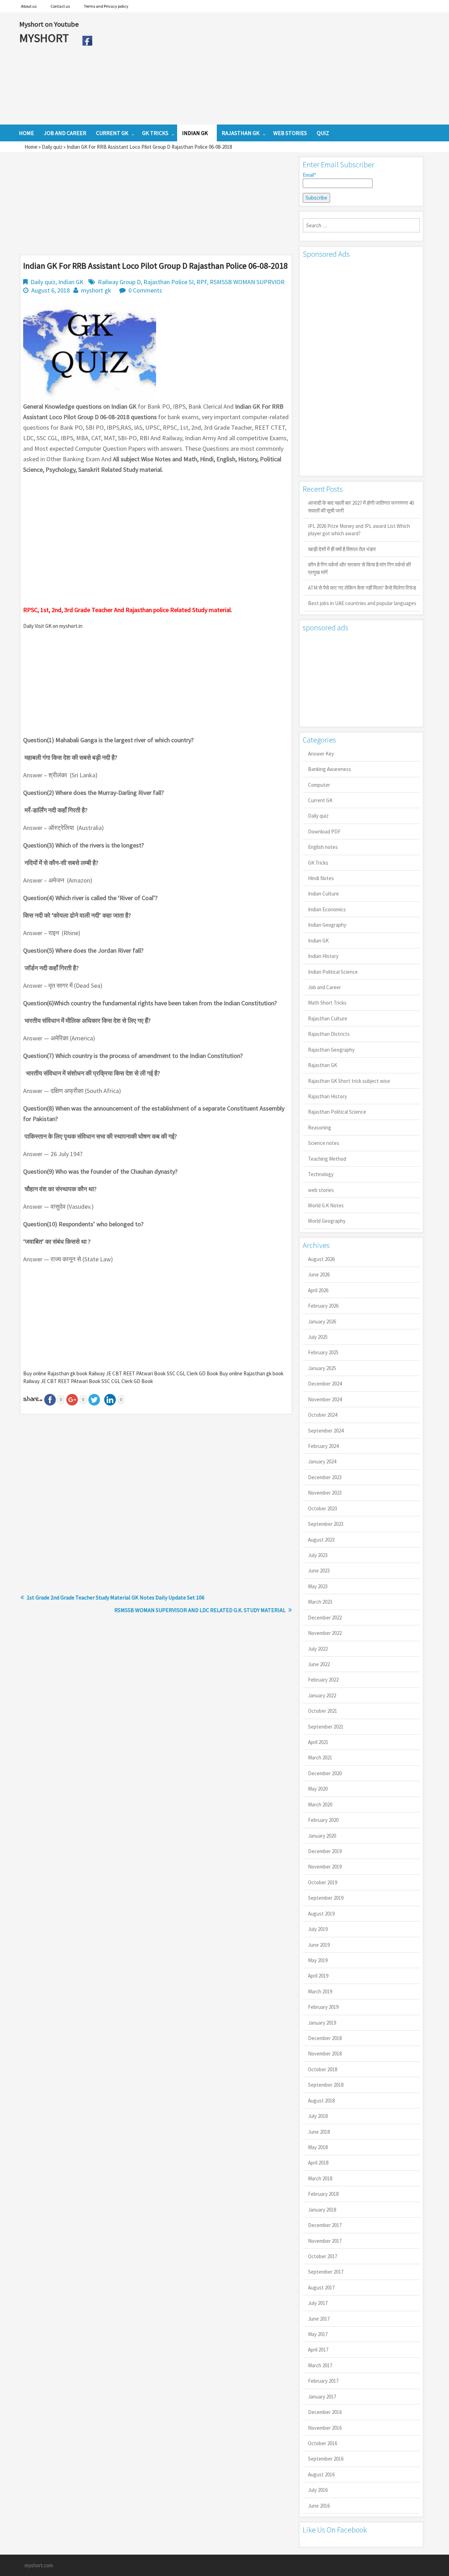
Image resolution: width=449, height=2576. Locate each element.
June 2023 (319, 1571)
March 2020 (320, 1804)
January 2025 (322, 1368)
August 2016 (321, 2474)
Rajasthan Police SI (169, 282)
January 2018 (322, 2210)
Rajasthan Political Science (337, 1112)
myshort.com (39, 2565)
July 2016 (318, 2490)
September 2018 (326, 2085)
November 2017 (325, 2241)
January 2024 (322, 1461)
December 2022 (325, 1618)
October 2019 (323, 1882)
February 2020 (323, 1820)
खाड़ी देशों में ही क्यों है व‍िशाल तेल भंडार (342, 549)
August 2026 (321, 1259)
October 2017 (323, 2256)
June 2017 (319, 2319)
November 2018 (325, 2054)
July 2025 (318, 1337)
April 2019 (318, 1976)
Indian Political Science (333, 972)
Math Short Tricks (327, 1003)
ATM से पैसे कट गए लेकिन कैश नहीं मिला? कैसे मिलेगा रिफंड (362, 588)
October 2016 (323, 2443)
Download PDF (324, 831)
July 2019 (318, 1929)
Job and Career (324, 987)
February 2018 (323, 2194)
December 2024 (325, 1384)
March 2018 (320, 2178)
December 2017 (325, 2225)
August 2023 (321, 1540)
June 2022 (319, 1664)
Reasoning (320, 1128)
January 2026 (322, 1321)
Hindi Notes (321, 878)
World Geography (327, 1221)
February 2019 (323, 2007)
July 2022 (318, 1649)
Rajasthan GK (323, 1065)
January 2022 (322, 1695)
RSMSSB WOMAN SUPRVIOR (247, 282)
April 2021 (318, 1742)
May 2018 (318, 2147)
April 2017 (318, 2350)
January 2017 (322, 2397)
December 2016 (325, 2412)
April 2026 (318, 1290)
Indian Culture (323, 894)
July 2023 (318, 1555)
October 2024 (323, 1415)
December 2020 (325, 1773)
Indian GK (71, 282)
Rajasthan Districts (329, 1034)
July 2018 (318, 2116)
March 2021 (320, 1757)
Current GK (320, 800)
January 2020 (322, 1836)
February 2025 (323, 1352)
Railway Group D (119, 282)
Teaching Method (327, 1159)
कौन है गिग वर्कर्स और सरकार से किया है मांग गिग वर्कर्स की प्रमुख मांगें (359, 568)
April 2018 (318, 2163)
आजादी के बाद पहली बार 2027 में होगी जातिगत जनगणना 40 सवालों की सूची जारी (361, 507)
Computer (319, 785)
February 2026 (323, 1306)
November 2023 (325, 1493)
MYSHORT (45, 38)
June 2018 (319, 2132)
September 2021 (326, 1727)
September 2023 (326, 1524)
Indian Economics (327, 909)
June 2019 (319, 1945)
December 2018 (325, 2038)
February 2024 (323, 1446)
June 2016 (319, 2506)
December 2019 (325, 1851)
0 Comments (145, 290)
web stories (321, 1190)
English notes (323, 847)
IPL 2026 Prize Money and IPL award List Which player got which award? (359, 530)
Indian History (323, 956)
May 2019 (318, 1960)
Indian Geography (327, 925)
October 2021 (323, 1711)
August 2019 (321, 1914)
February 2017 (323, 2381)
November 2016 (325, 2428)
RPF (202, 282)
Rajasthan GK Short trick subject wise (349, 1081)
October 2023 (323, 1508)
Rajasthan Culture (328, 1018)
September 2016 (326, 2459)
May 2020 (318, 1789)
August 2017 (321, 2287)
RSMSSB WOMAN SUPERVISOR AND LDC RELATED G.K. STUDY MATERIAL (200, 1610)
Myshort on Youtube (49, 24)
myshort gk (96, 290)
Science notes (324, 1143)
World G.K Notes (326, 1205)
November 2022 (325, 1633)
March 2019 (320, 1991)
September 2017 (326, 2272)
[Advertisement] (263, 68)
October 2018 (323, 2069)
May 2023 (318, 1586)
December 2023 (325, 1477)
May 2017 (318, 2334)
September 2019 (326, 1898)
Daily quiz (52, 147)
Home (31, 147)
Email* (309, 175)
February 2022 (323, 1680)
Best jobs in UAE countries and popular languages (362, 603)
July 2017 (318, 2303)
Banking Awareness (330, 769)
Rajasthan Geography (331, 1050)
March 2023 (320, 1602)
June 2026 (319, 1274)
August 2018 (321, 2101)
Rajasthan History (327, 1096)
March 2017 (320, 2365)
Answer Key (321, 754)
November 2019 (325, 1867)
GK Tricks (318, 863)
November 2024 (325, 1399)
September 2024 (326, 1431)
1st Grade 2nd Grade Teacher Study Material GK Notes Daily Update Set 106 (116, 1597)
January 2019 (322, 2023)
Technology (321, 1174)
